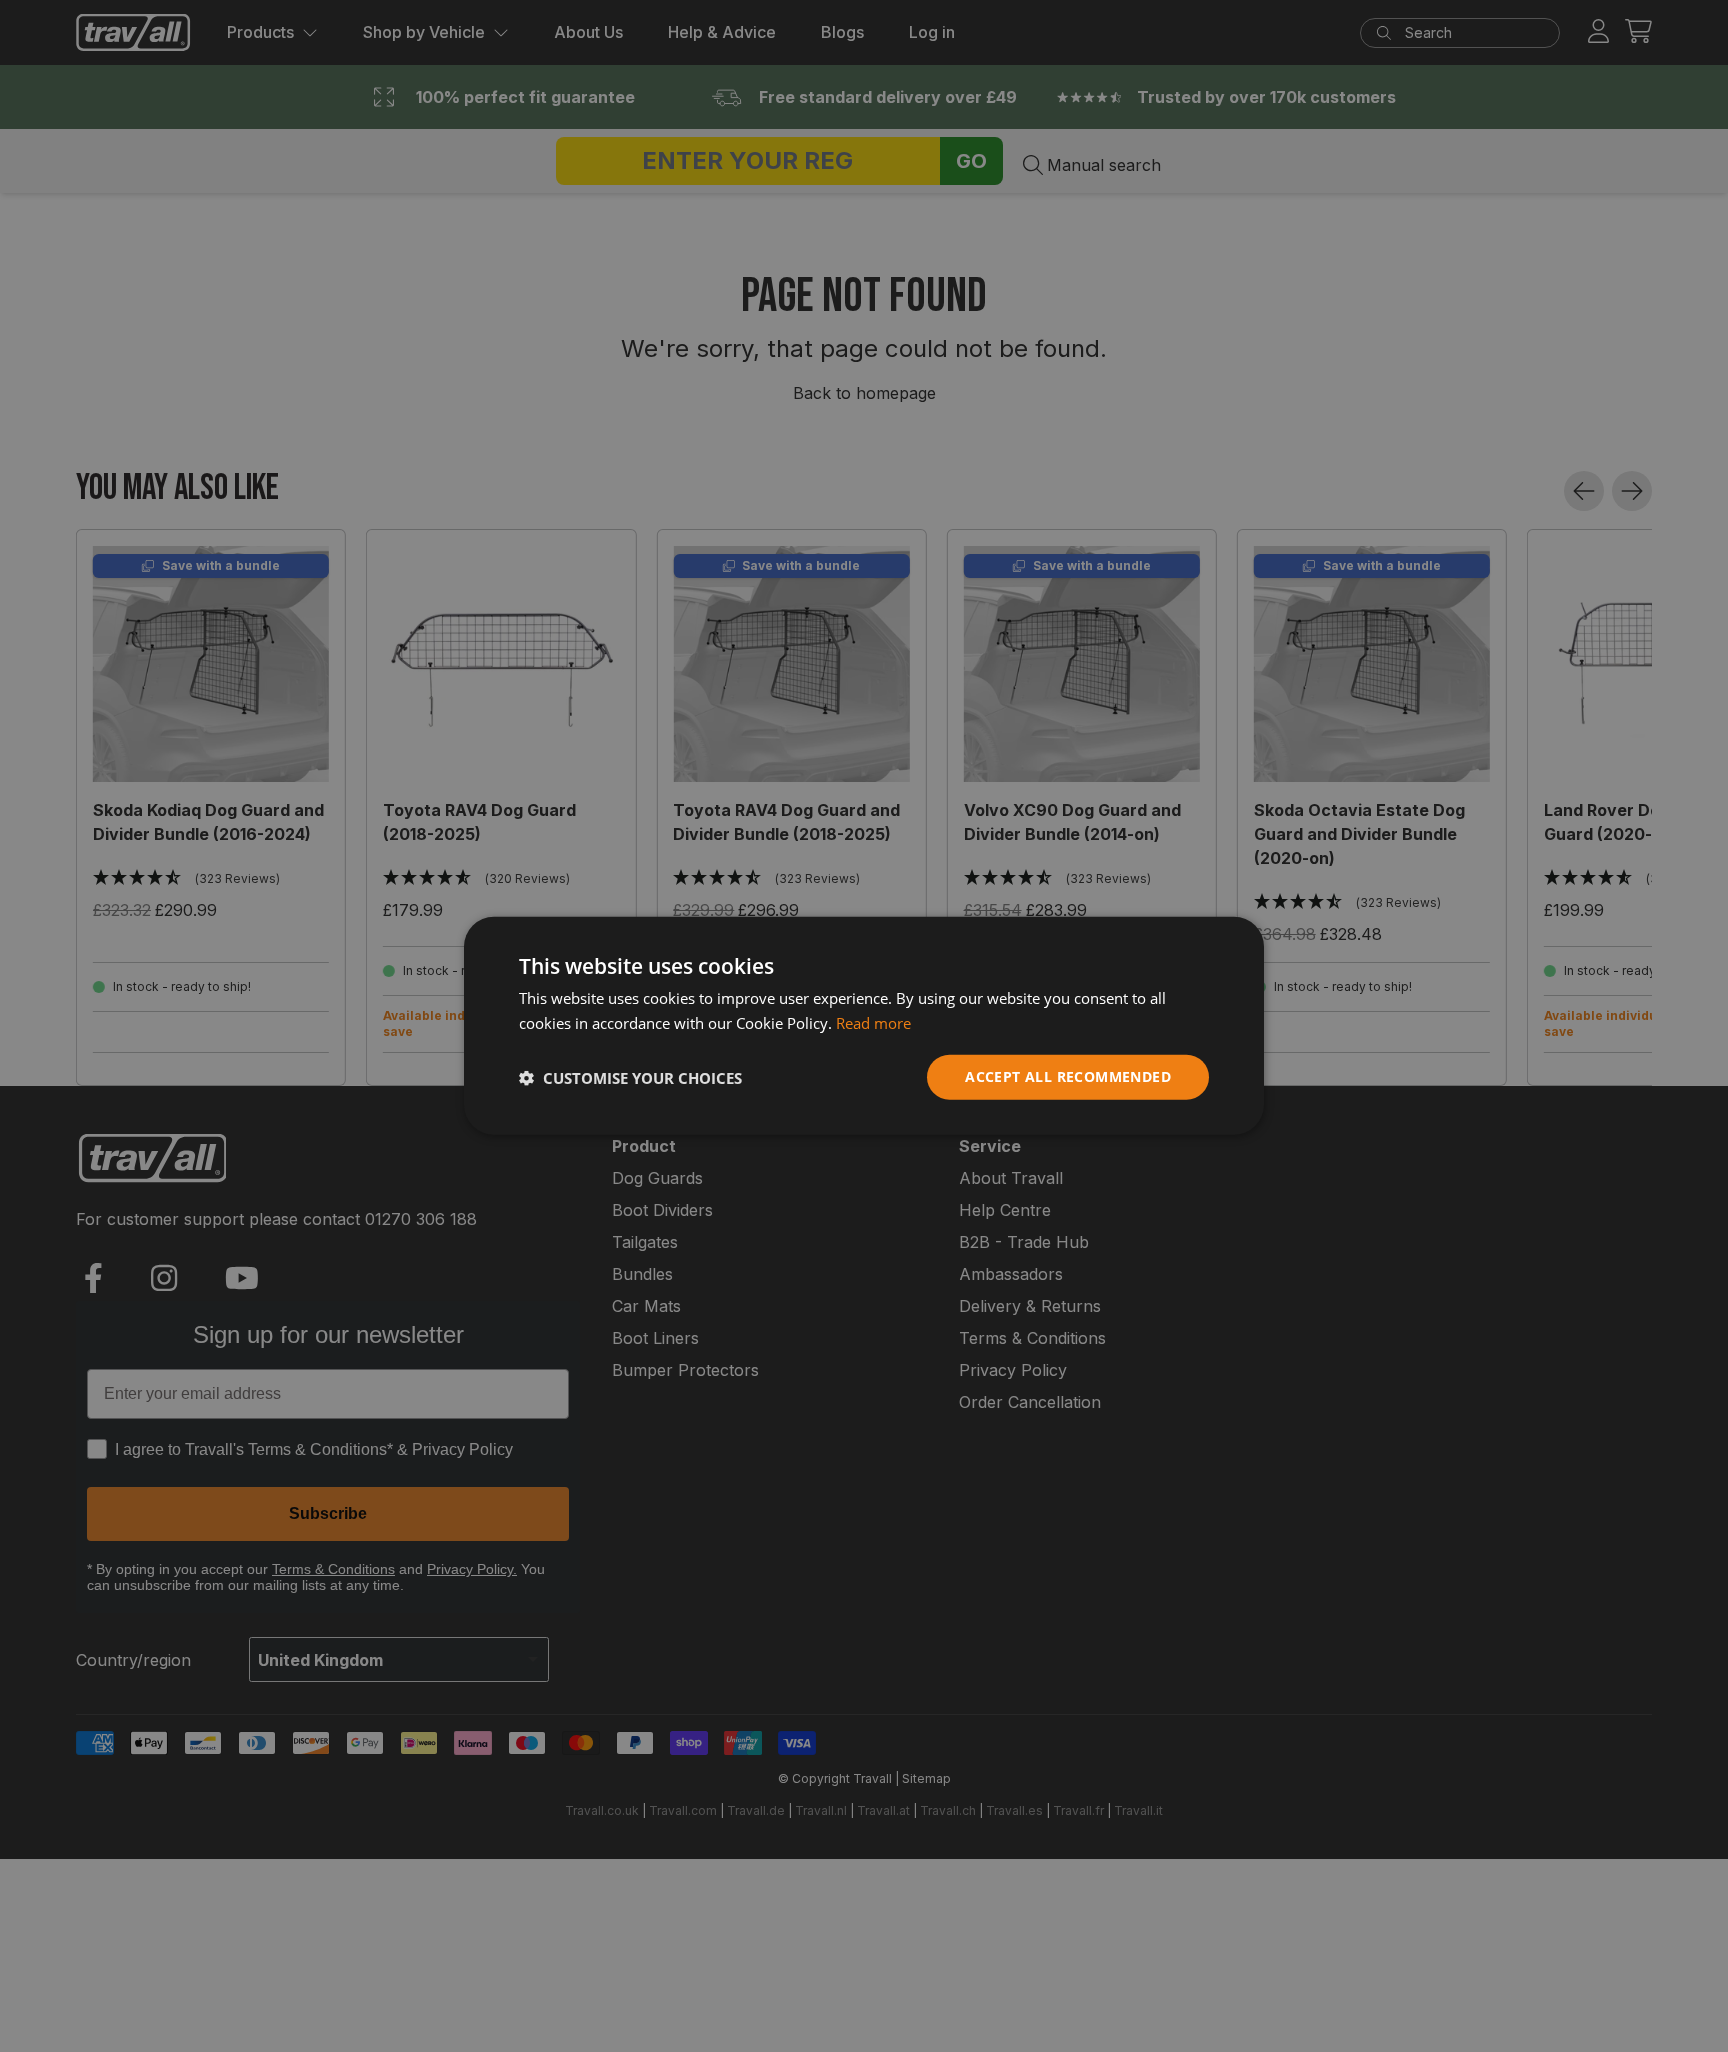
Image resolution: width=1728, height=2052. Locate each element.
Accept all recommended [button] (1068, 1077)
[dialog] (864, 1026)
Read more (873, 1023)
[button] (630, 1078)
